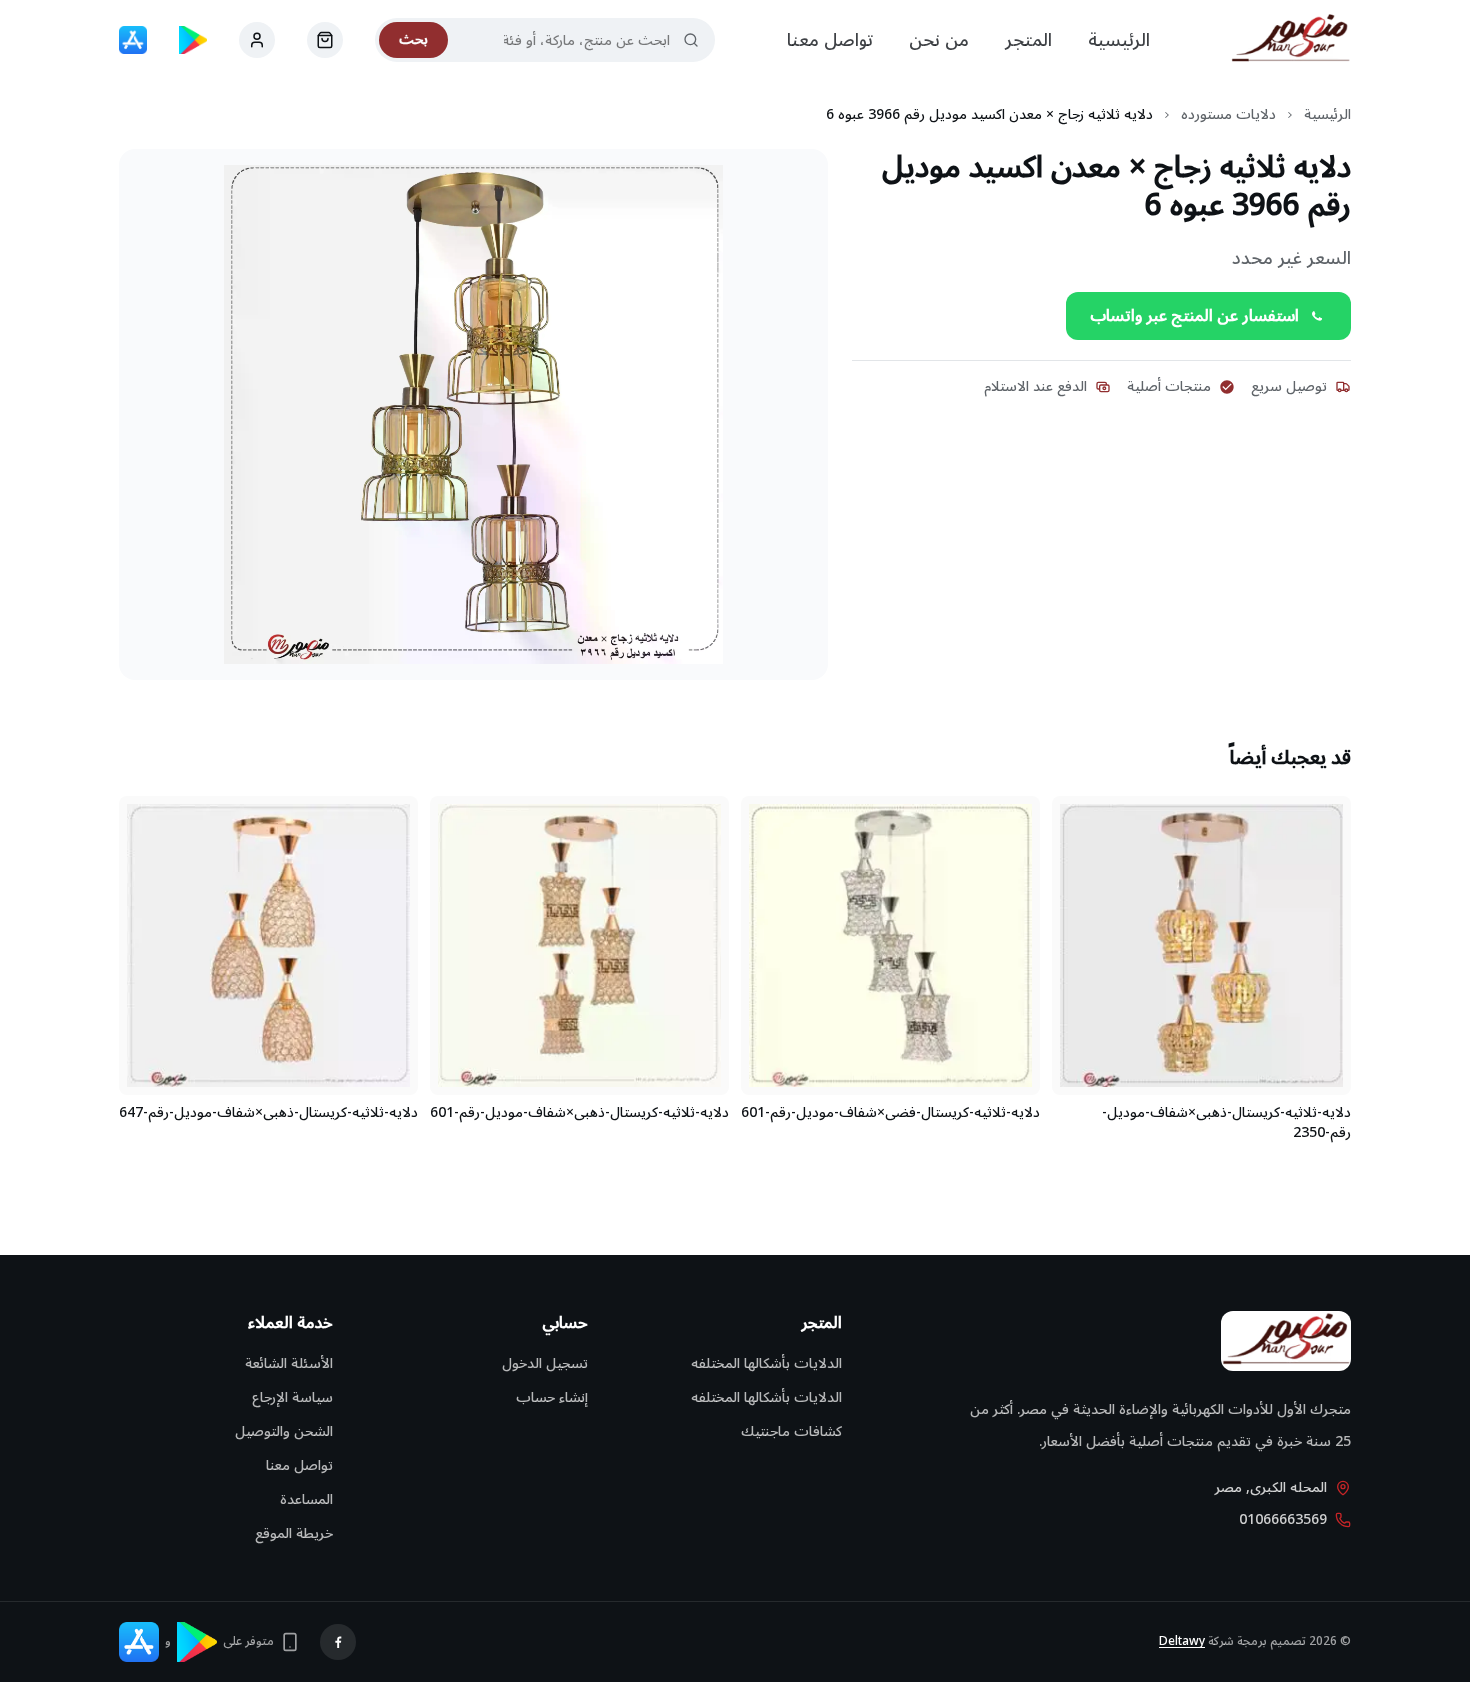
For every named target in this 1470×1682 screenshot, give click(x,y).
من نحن (939, 40)
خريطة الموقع (294, 1533)
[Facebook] (338, 1642)
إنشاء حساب (552, 1397)
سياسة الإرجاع (292, 1397)
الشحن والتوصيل (284, 1431)
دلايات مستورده (1228, 115)
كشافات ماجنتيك (791, 1431)
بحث (413, 39)
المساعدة (306, 1499)
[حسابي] (325, 40)
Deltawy (1182, 1641)
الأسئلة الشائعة (289, 1363)
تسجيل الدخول (545, 1363)
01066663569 (1283, 1520)
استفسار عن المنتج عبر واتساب (1194, 316)
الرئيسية (1119, 40)
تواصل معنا (830, 40)
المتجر (1028, 40)
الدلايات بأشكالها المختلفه (766, 1363)
